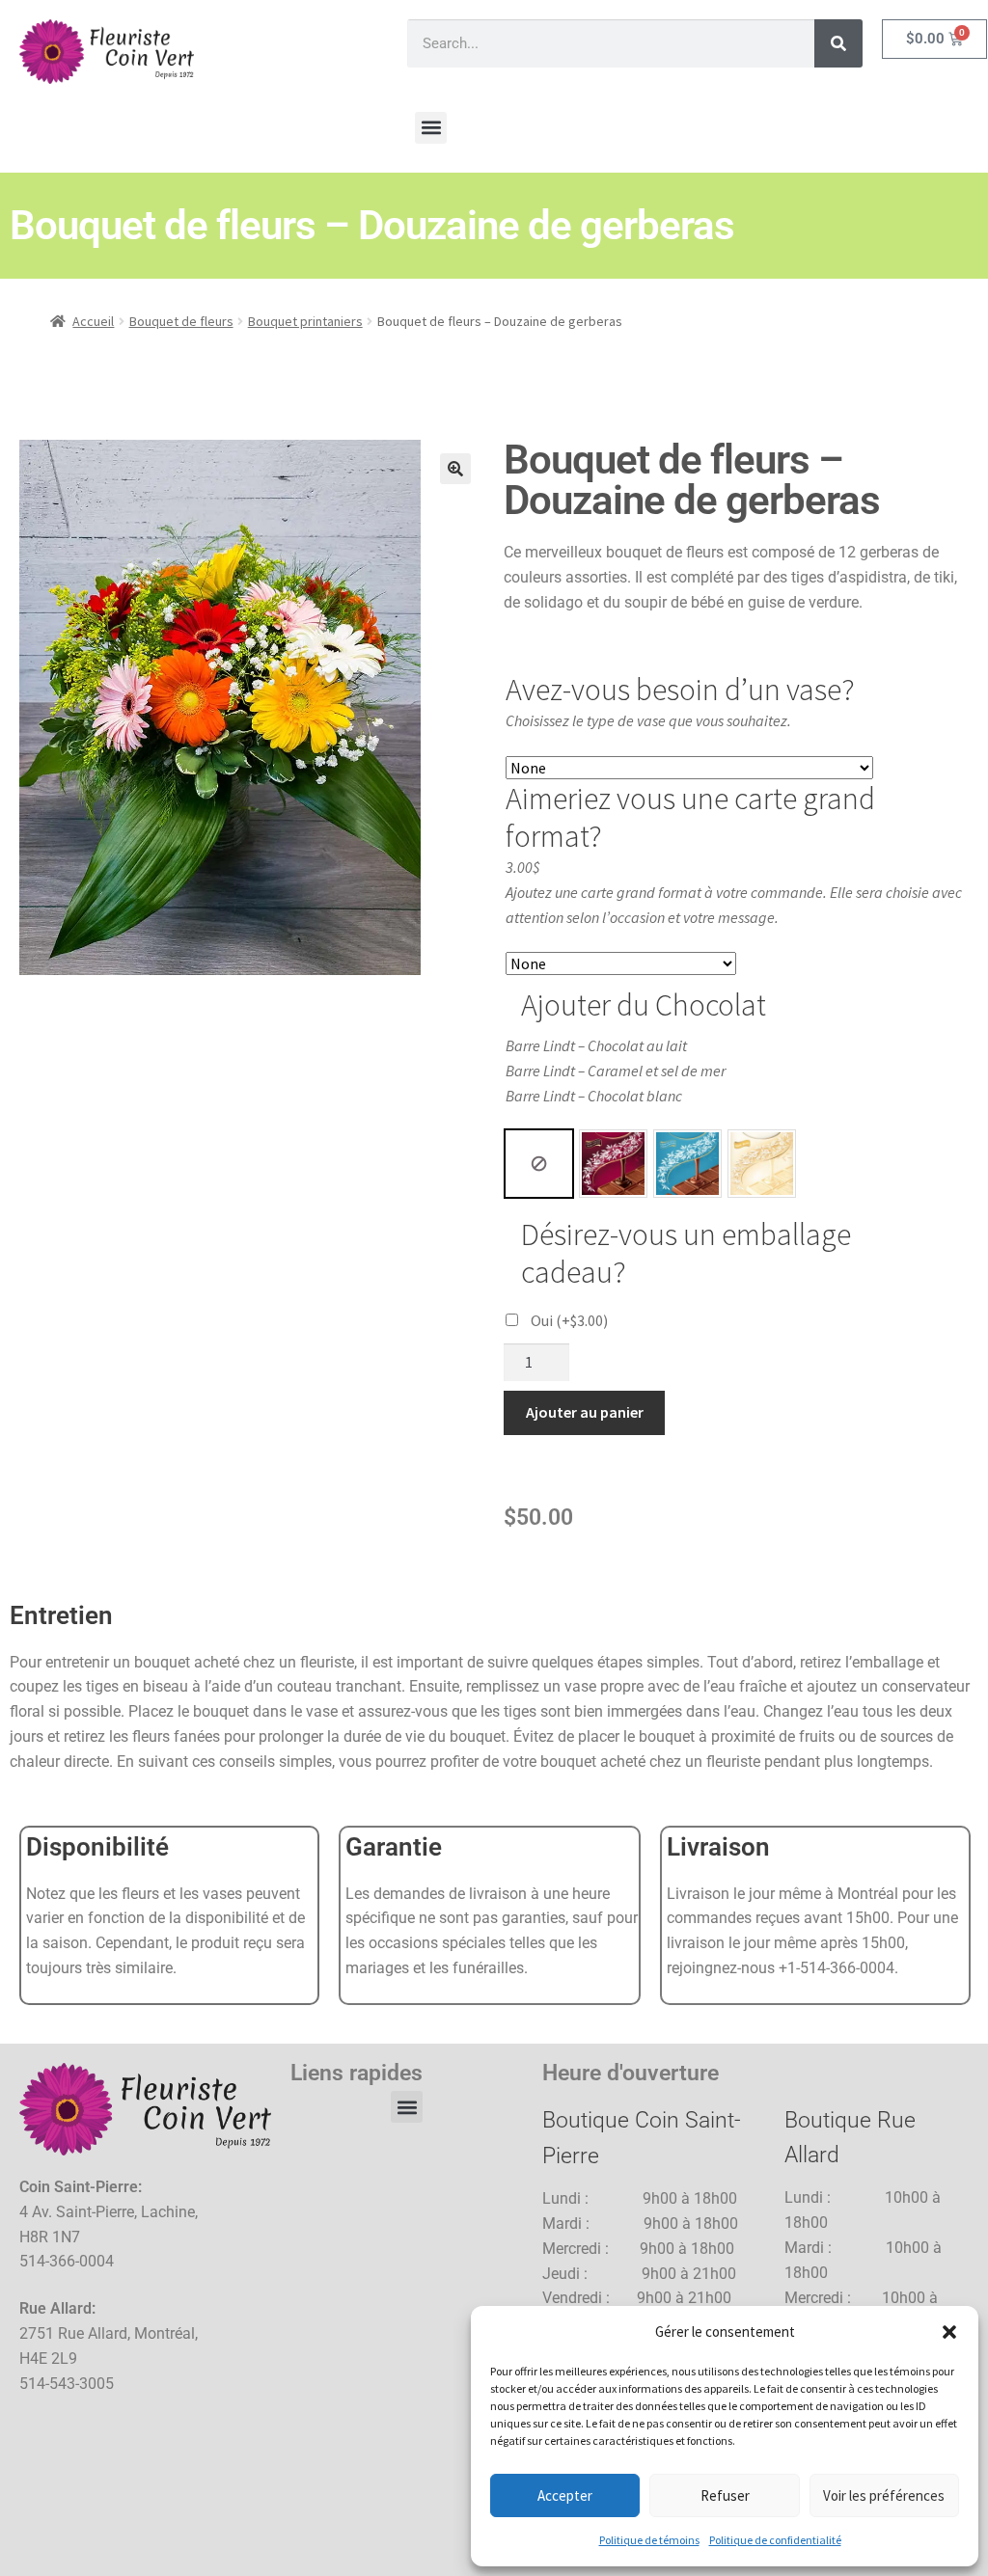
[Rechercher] (838, 43)
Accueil (93, 321)
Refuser (725, 2495)
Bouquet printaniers (305, 321)
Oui (569, 1320)
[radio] (539, 1164)
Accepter (565, 2495)
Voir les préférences (884, 2495)
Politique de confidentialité (775, 2540)
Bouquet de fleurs (181, 321)
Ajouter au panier (585, 1412)
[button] (949, 2332)
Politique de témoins (649, 2540)
